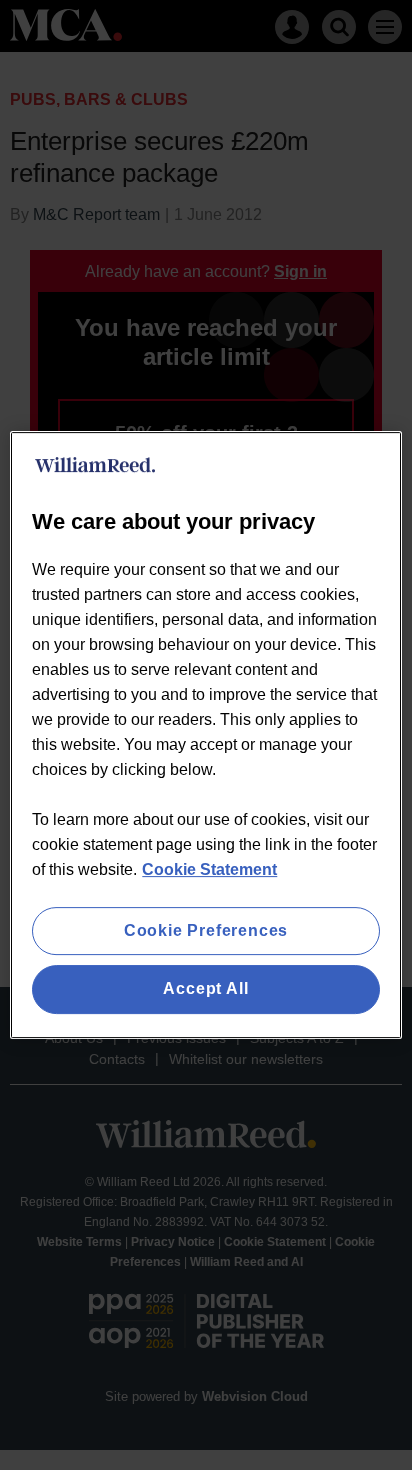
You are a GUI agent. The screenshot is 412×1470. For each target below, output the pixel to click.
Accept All (205, 989)
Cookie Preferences (206, 930)
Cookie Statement (209, 869)
